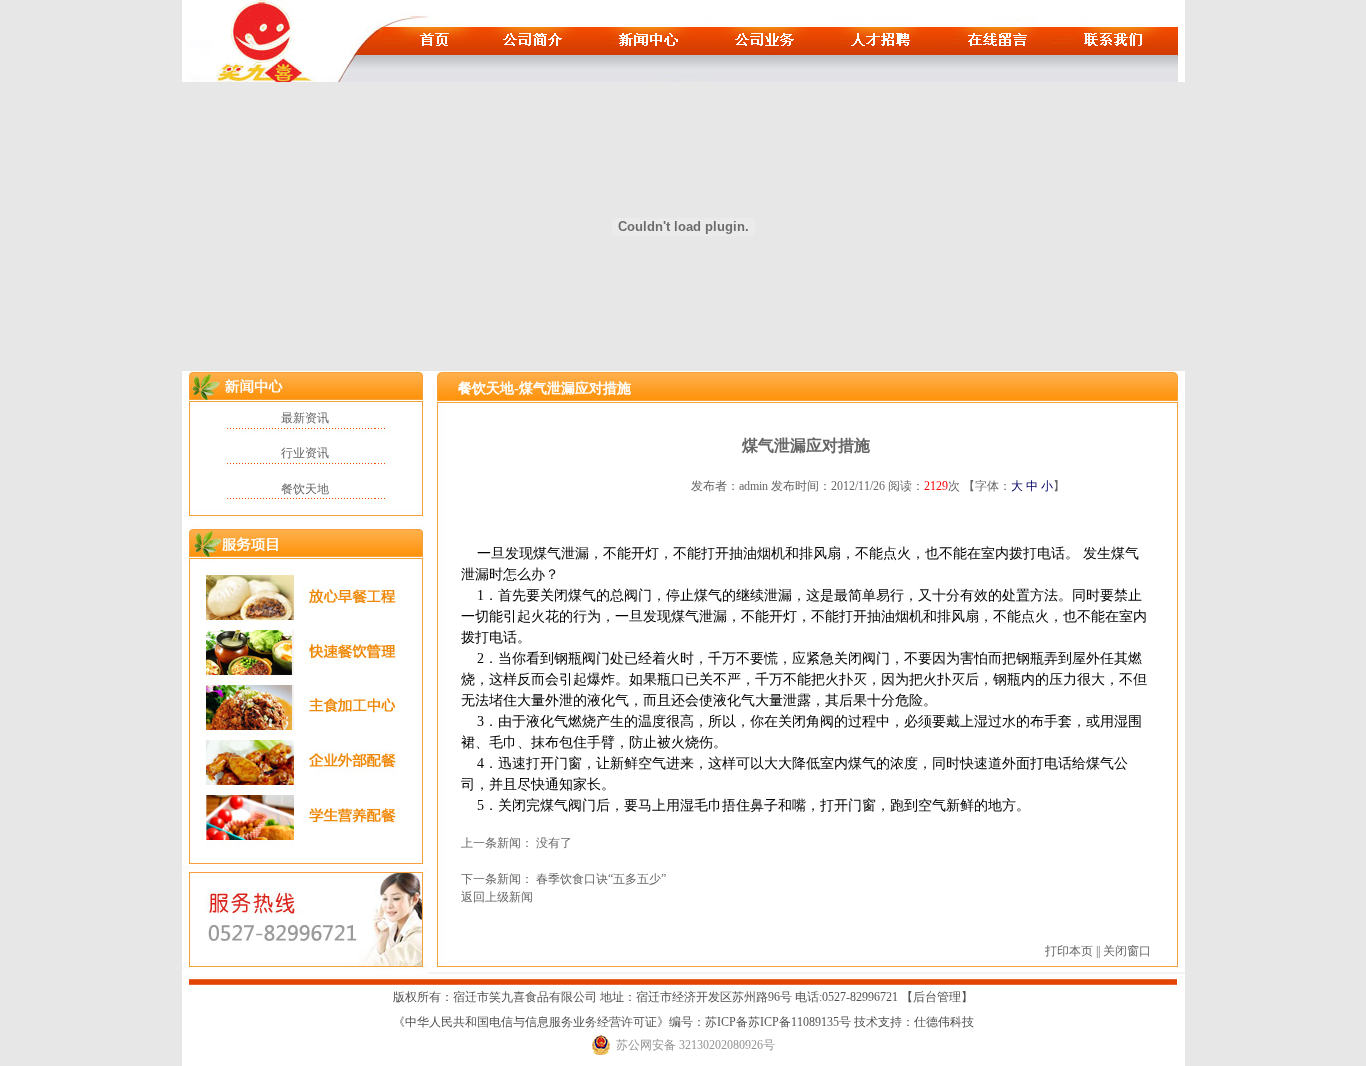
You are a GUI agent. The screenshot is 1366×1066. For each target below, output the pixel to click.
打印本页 (1069, 951)
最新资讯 (305, 418)
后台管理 (937, 997)
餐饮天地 (305, 489)
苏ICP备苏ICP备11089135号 (779, 1022)
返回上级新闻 (497, 897)
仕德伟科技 (944, 1022)
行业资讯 (305, 453)
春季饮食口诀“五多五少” (601, 879)
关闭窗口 (1127, 951)
